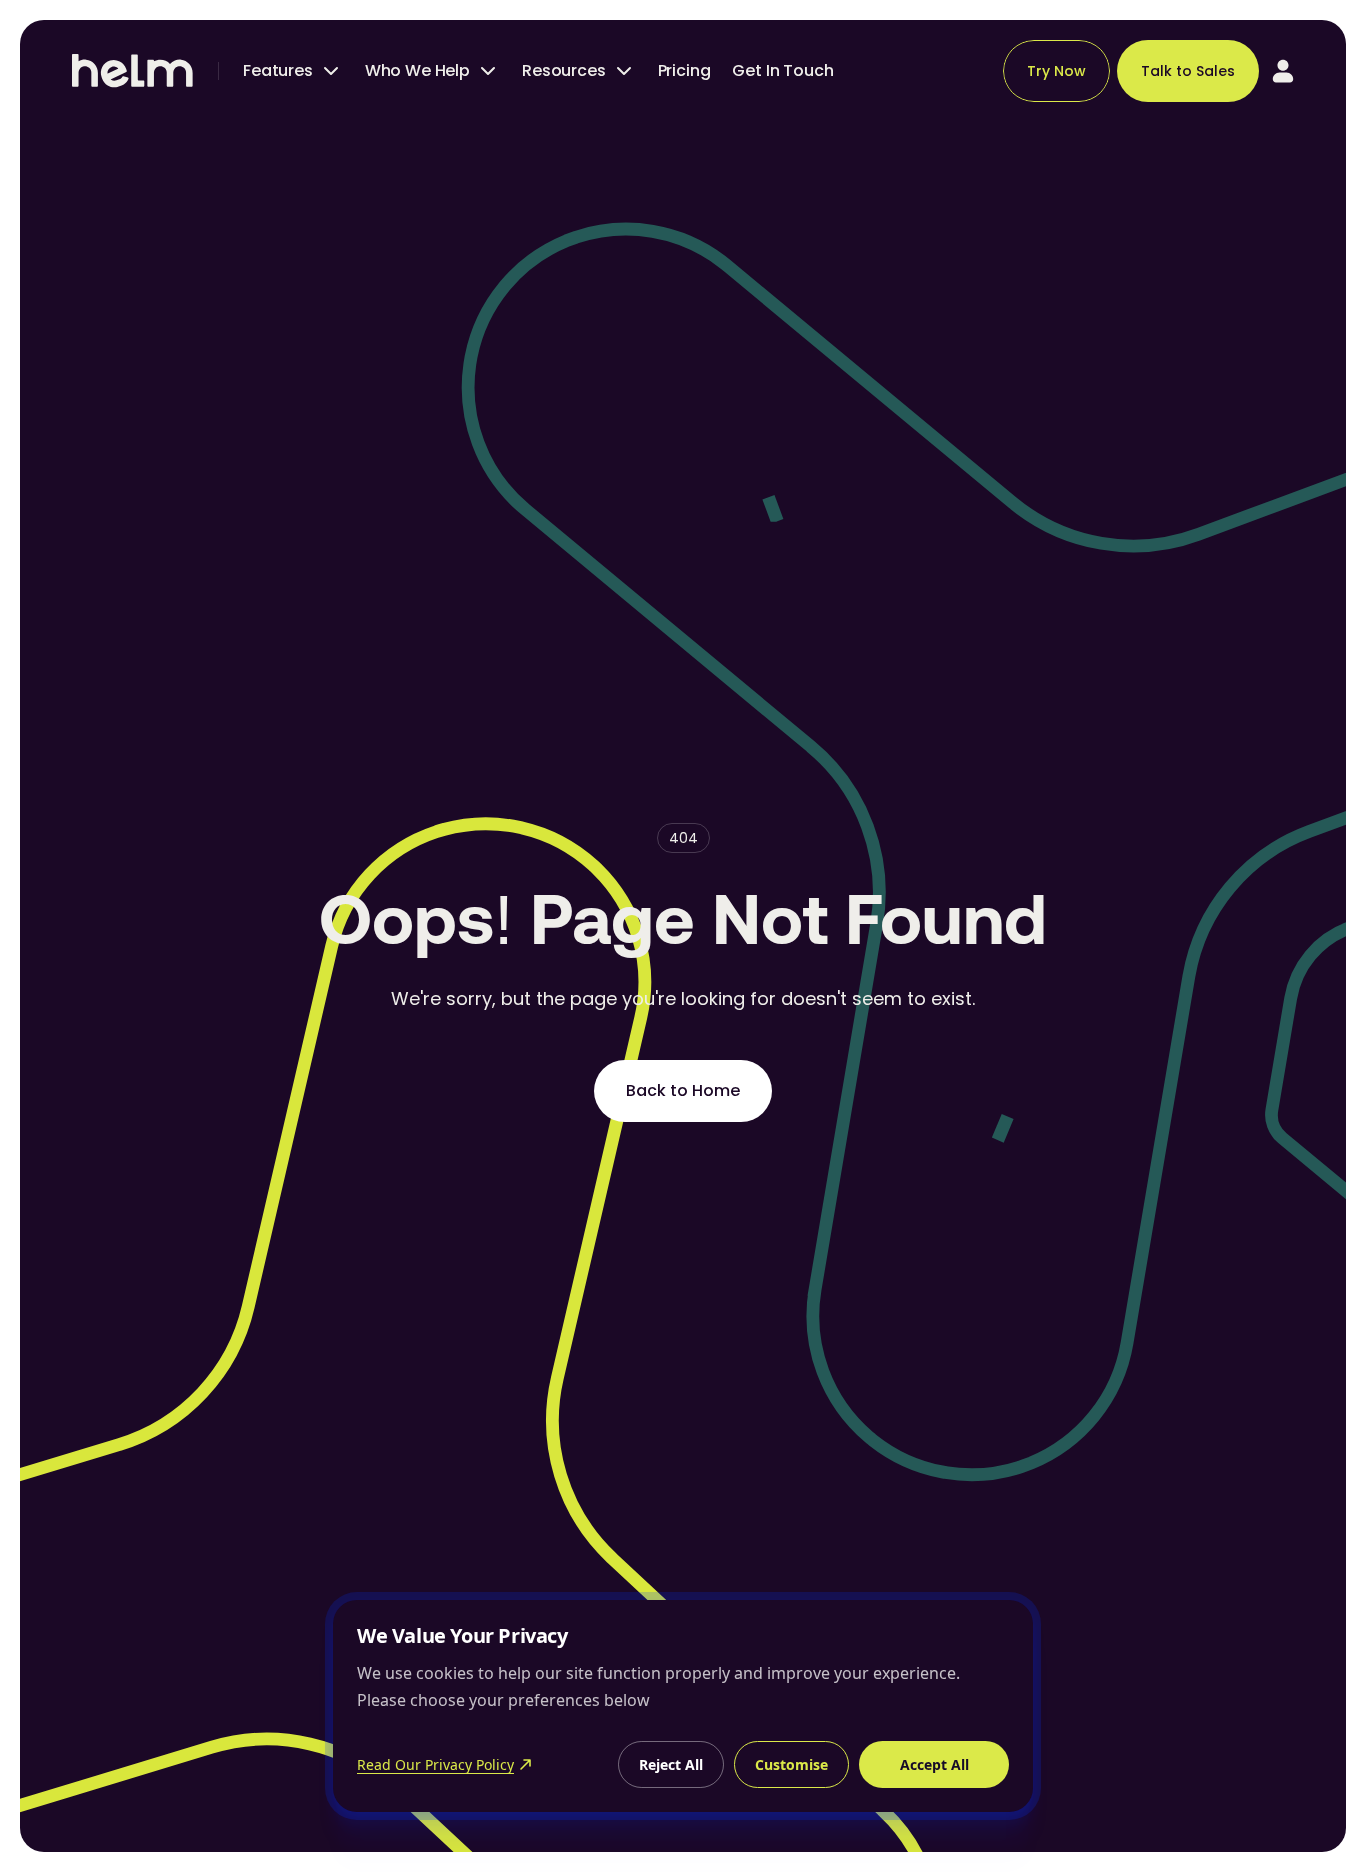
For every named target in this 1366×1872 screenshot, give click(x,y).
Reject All (671, 1764)
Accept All (934, 1764)
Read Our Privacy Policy (435, 1764)
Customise (791, 1764)
